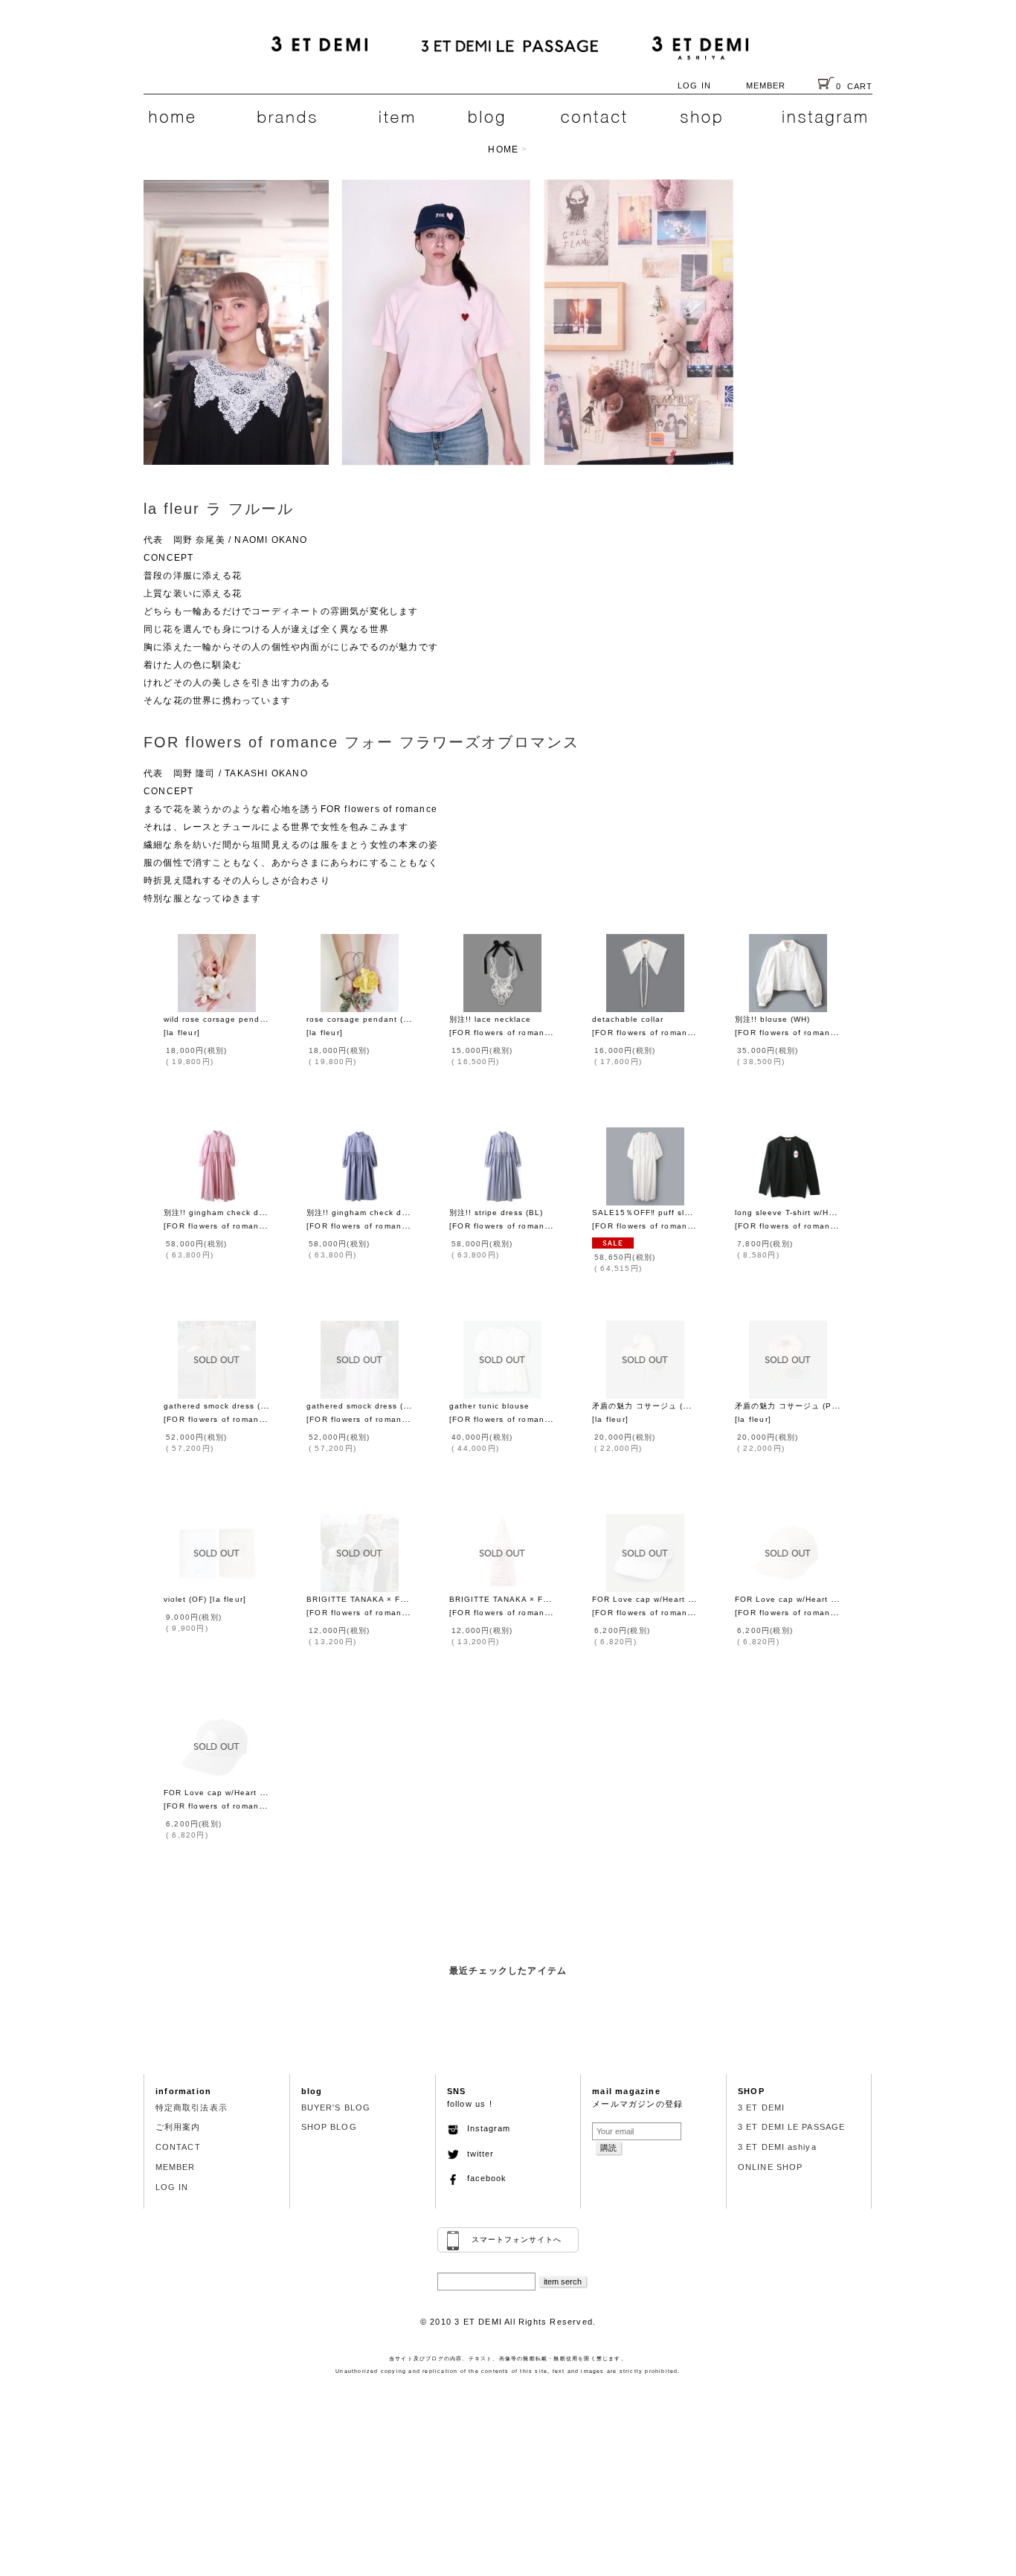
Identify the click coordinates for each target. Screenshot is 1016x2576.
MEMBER (766, 86)
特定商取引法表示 (192, 2108)
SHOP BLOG (329, 2127)
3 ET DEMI (761, 2108)
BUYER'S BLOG (336, 2108)
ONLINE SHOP (770, 2167)
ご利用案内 (178, 2127)
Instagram (485, 2128)
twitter (476, 2154)
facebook (483, 2178)
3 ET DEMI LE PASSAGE (791, 2127)
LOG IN (694, 86)
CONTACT (178, 2147)
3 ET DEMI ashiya (777, 2147)
